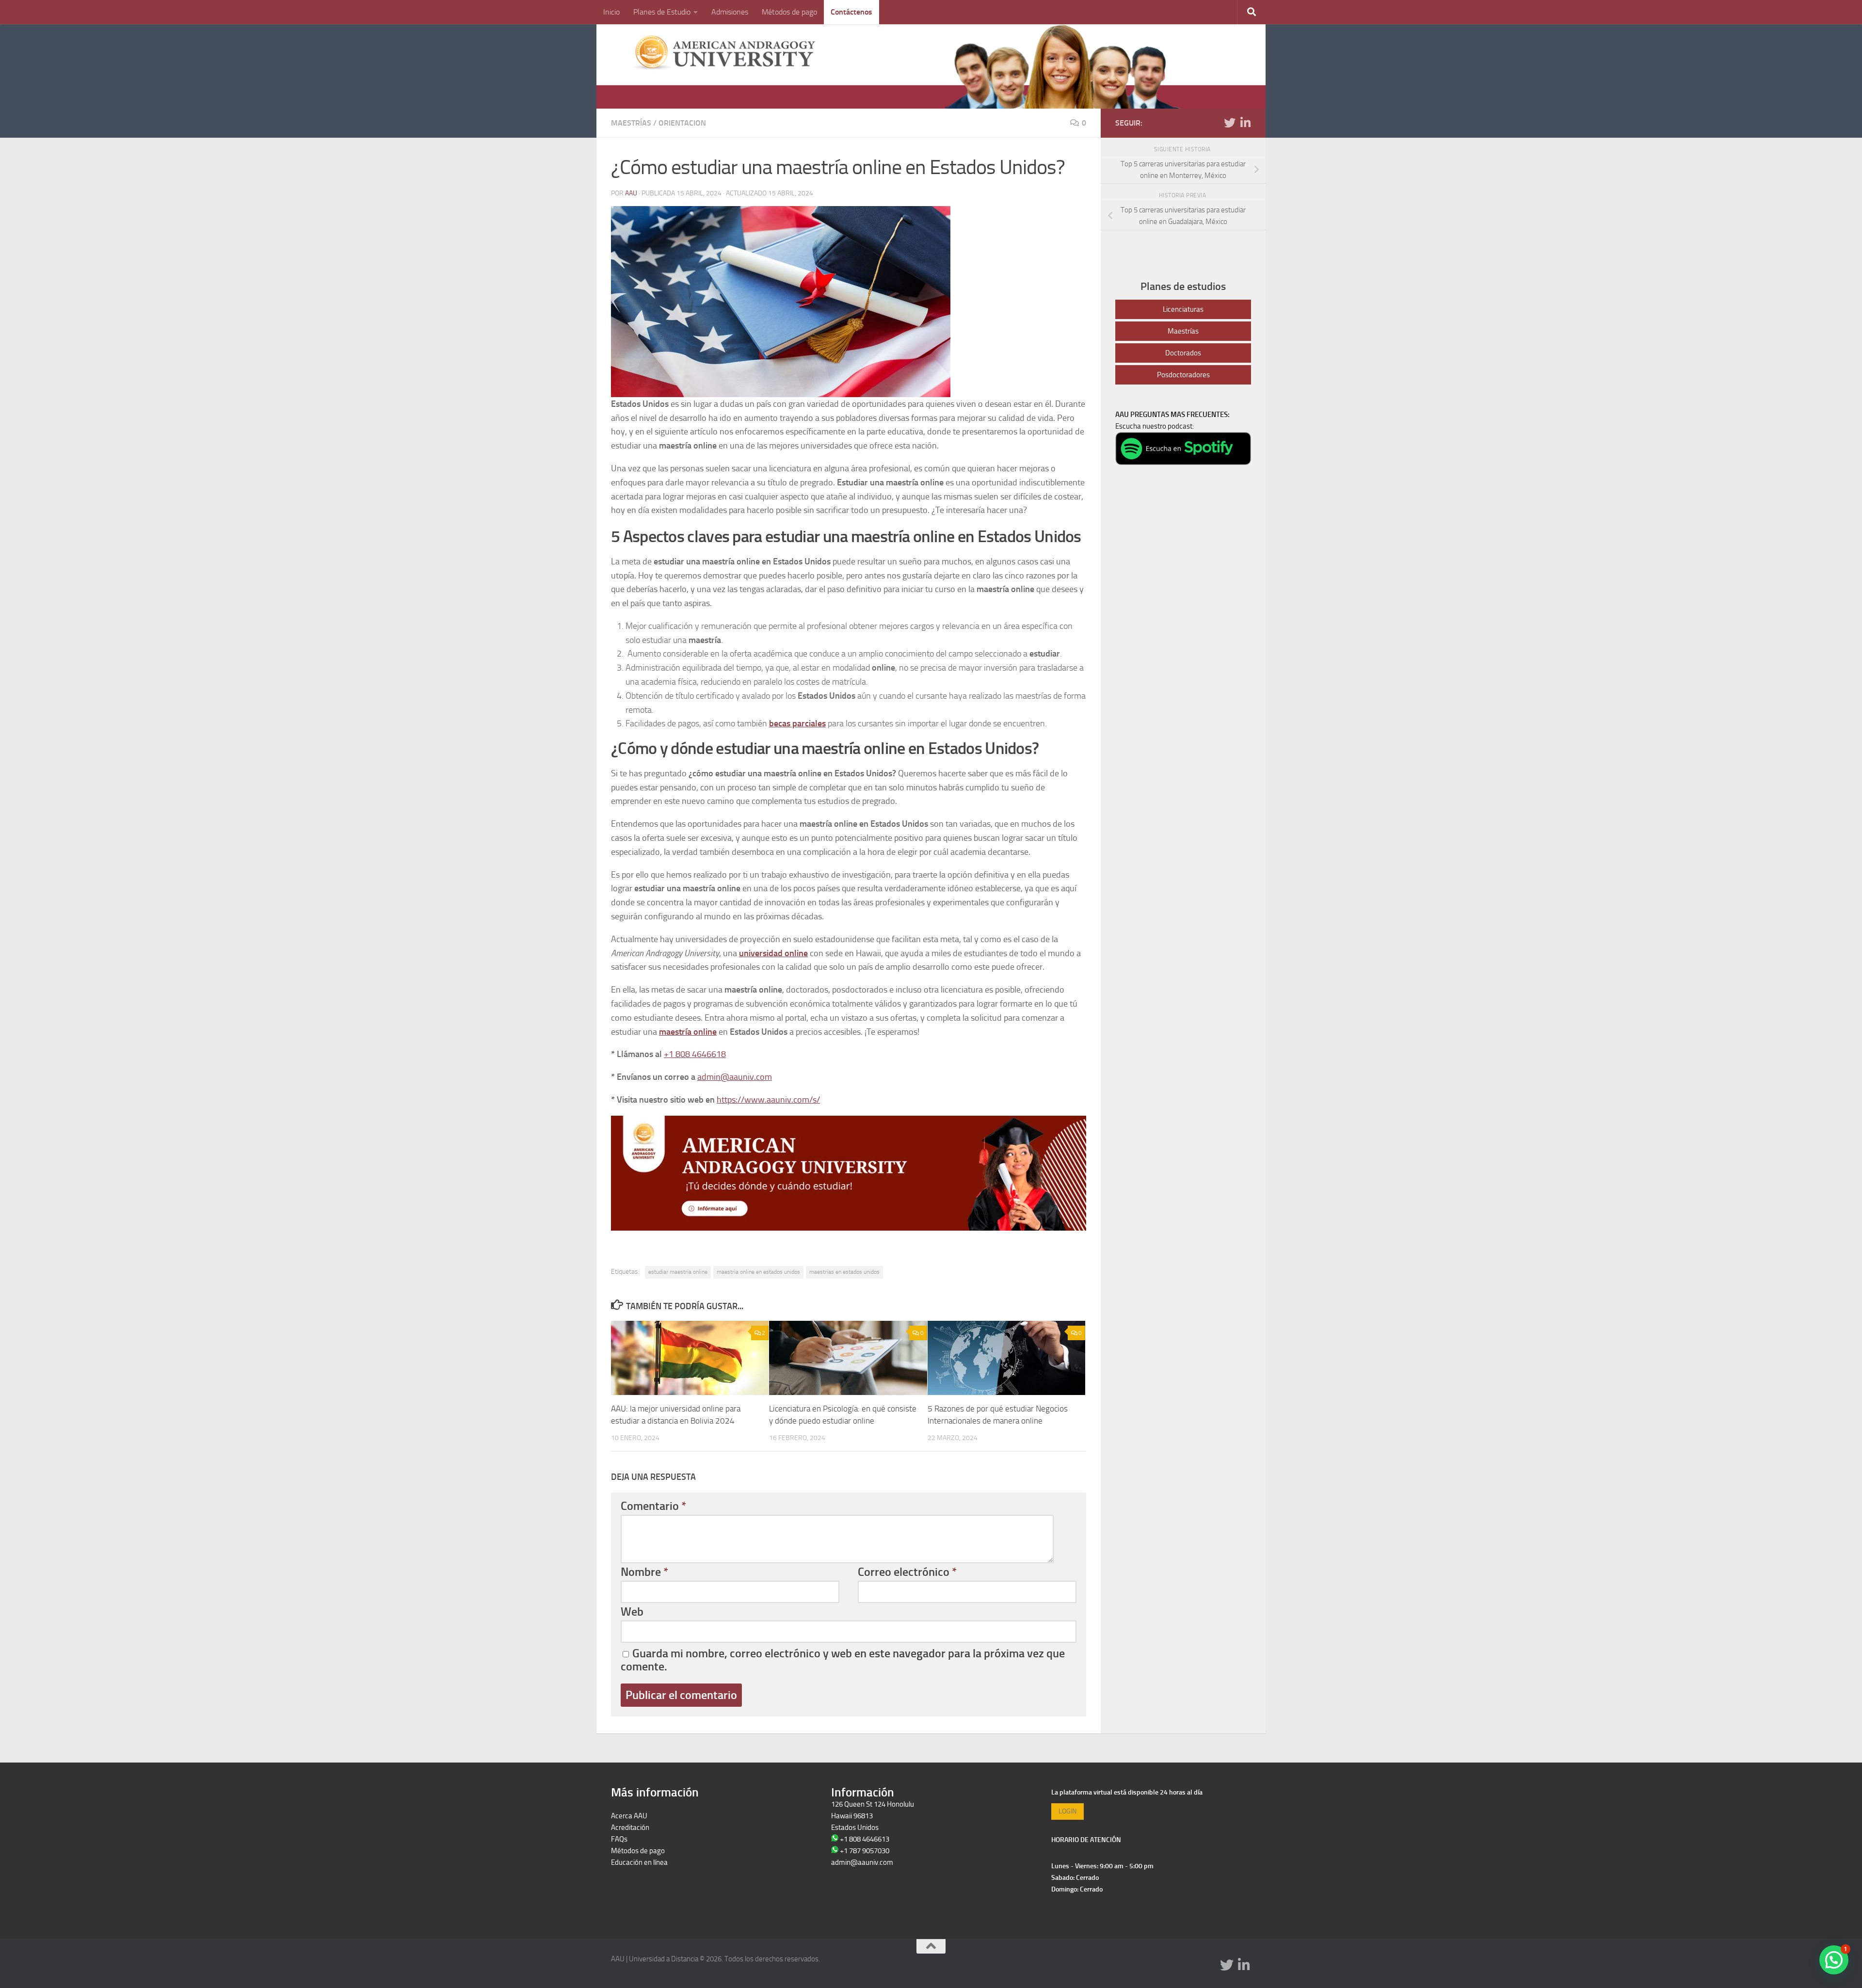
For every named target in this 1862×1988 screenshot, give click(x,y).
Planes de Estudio (662, 12)
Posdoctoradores (1183, 375)
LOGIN (1067, 1811)
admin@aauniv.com (735, 1077)
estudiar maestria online (678, 1272)
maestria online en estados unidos (758, 1272)
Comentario (653, 1506)
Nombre (644, 1572)
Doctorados (1183, 353)
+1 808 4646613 (865, 1839)
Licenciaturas (1183, 309)
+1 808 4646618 (695, 1054)
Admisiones (730, 12)
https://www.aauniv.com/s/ (768, 1100)
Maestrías (631, 123)
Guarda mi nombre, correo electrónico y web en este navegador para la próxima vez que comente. (843, 1660)
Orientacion (682, 123)
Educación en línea (639, 1862)
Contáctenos (851, 12)
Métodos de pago (789, 12)
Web (632, 1612)
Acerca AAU (629, 1816)
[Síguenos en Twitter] (1230, 123)
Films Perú (627, 1886)
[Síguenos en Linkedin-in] (1245, 123)
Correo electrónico (907, 1572)
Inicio (611, 12)
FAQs (619, 1839)
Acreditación (630, 1828)
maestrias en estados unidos (844, 1272)
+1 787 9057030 (865, 1851)
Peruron (623, 1874)
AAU (631, 193)
